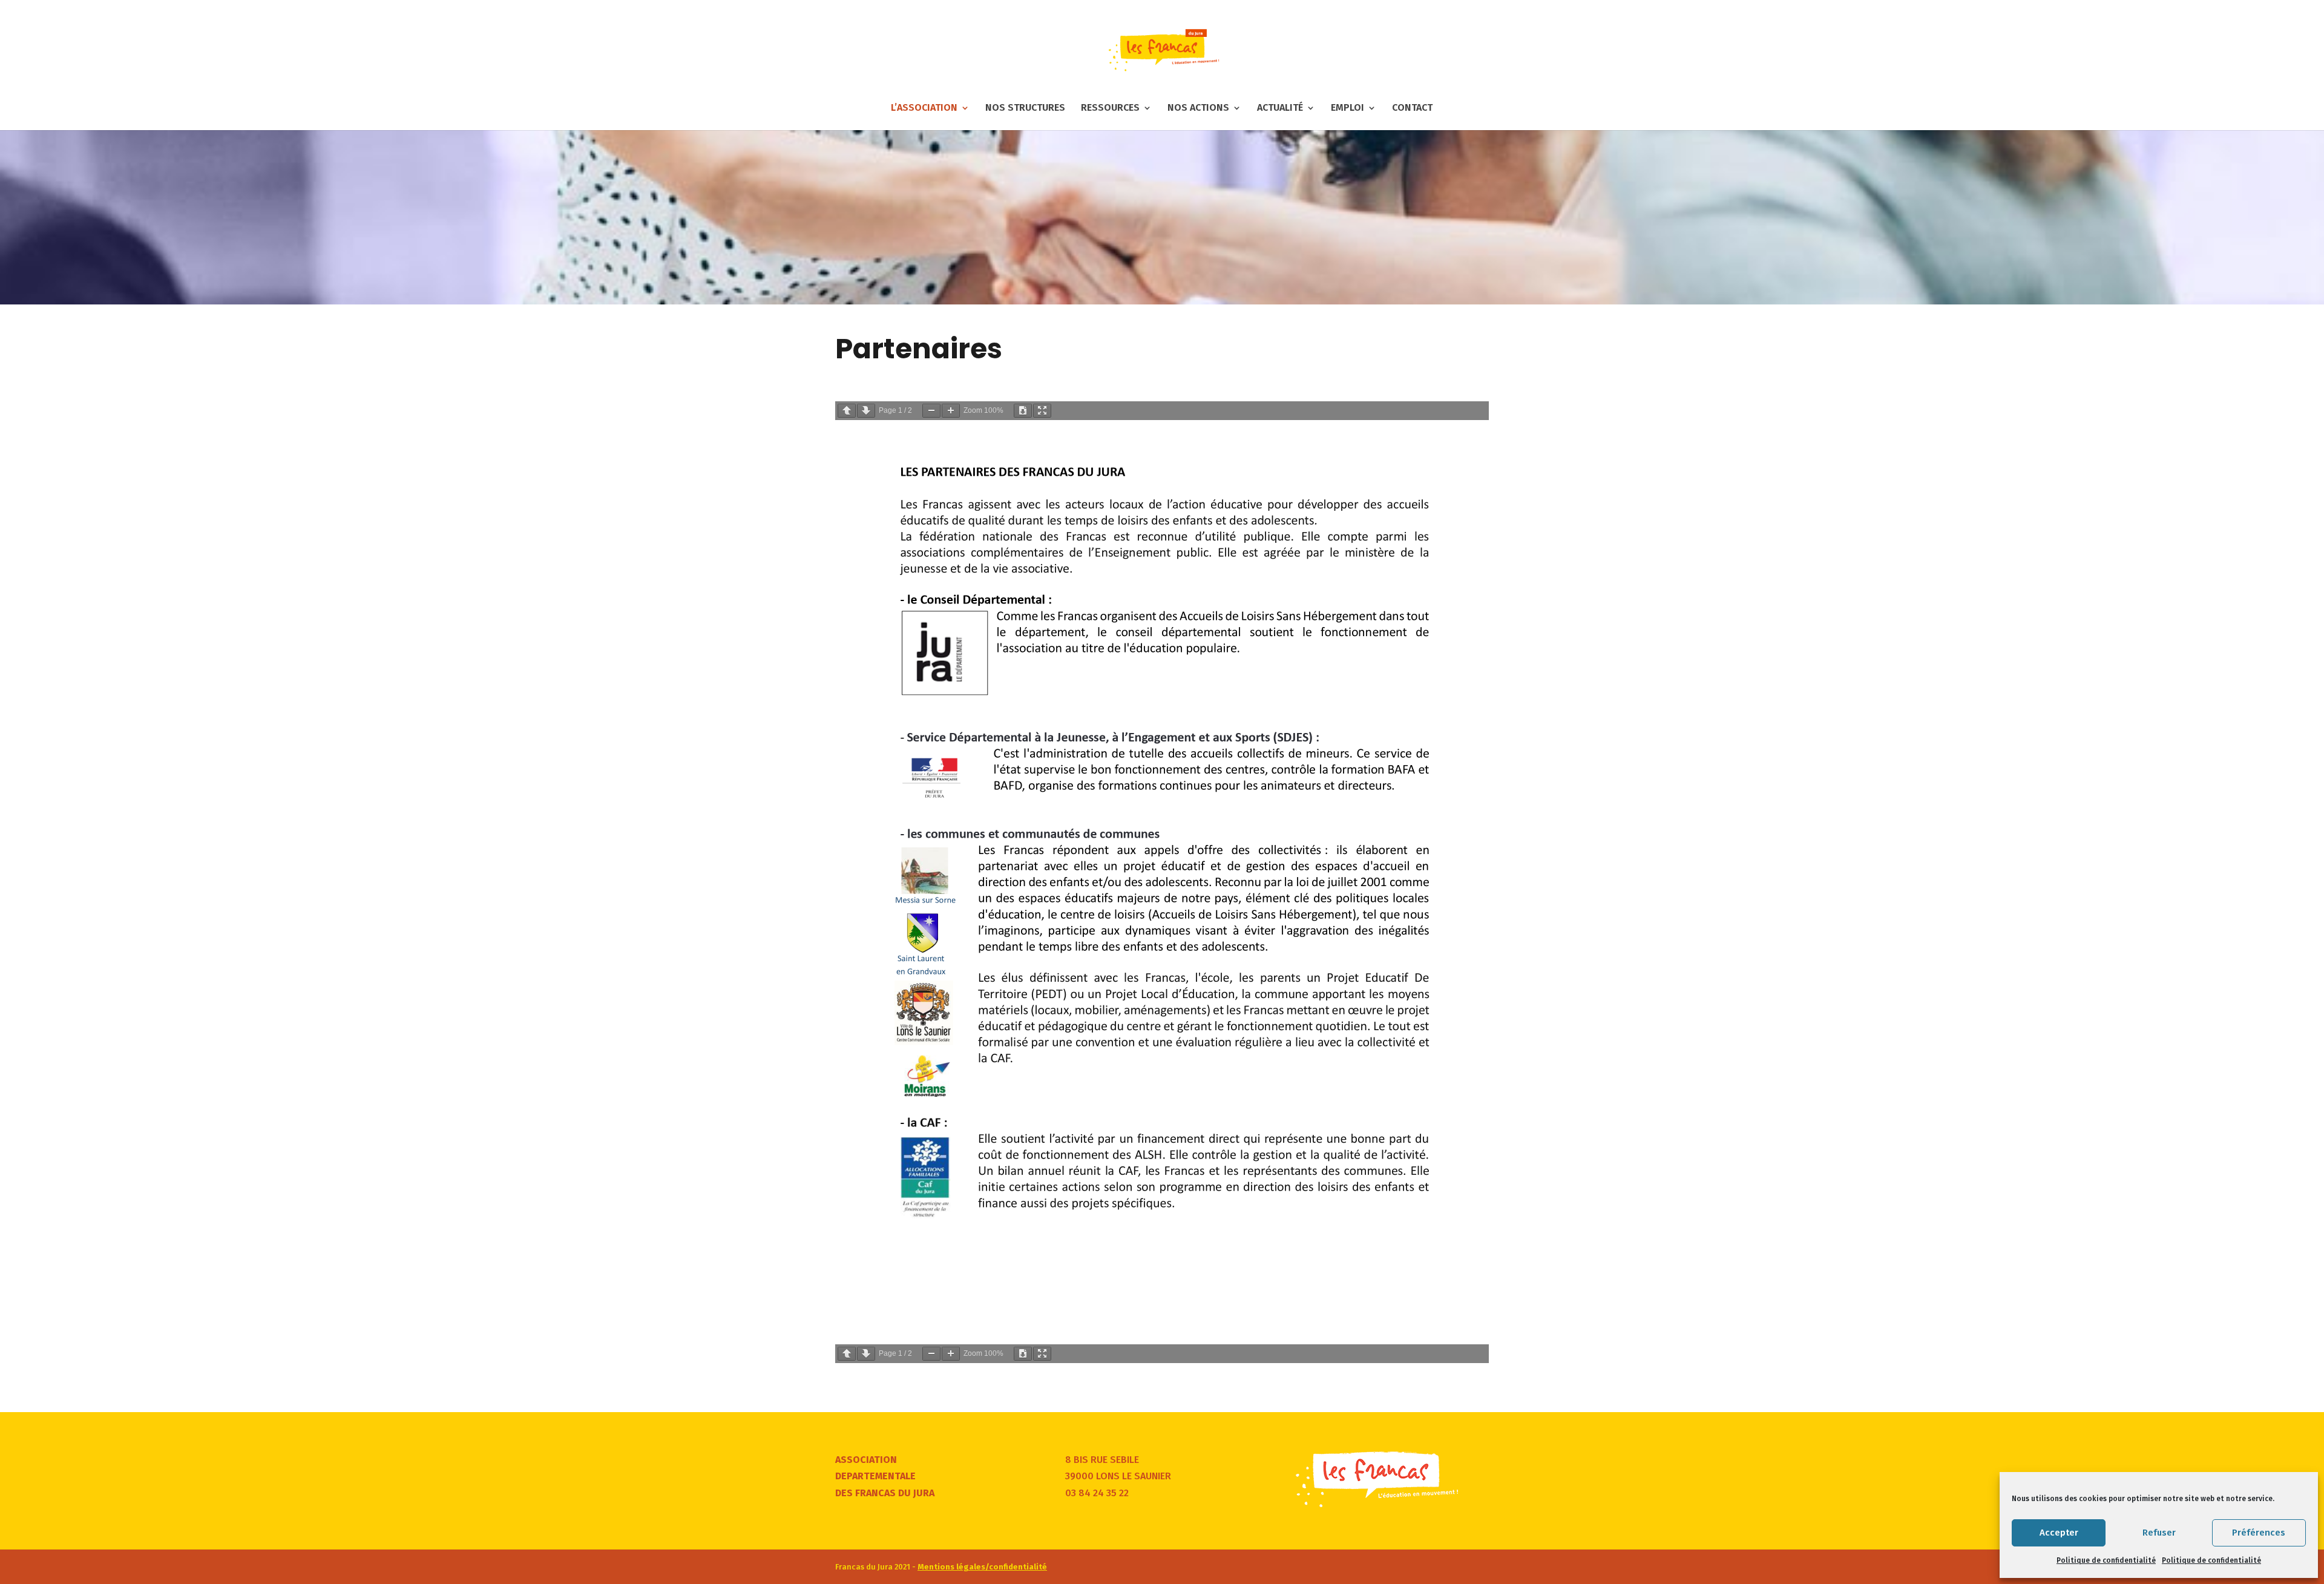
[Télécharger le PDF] (1023, 411)
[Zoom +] (951, 411)
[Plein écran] (1042, 411)
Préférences (2259, 1533)
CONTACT (1412, 108)
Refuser (2159, 1533)
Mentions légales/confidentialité (982, 1567)
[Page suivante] (866, 411)
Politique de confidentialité (2106, 1560)
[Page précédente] (847, 411)
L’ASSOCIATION (924, 108)
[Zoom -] (931, 411)
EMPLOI (1347, 108)
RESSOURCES (1110, 108)
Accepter (2059, 1533)
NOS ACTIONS (1198, 108)
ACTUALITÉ (1280, 108)
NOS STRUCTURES (1025, 108)
